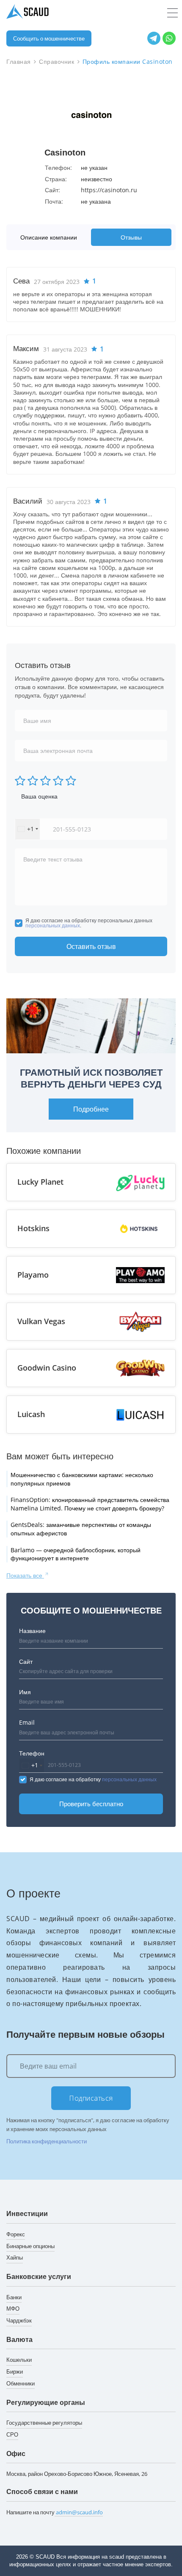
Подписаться (91, 2098)
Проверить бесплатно (91, 1804)
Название (32, 1631)
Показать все (25, 1575)
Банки (14, 2297)
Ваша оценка (39, 796)
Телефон (32, 1753)
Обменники (21, 2383)
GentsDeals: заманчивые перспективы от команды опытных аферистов (81, 1529)
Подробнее (91, 1109)
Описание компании (49, 237)
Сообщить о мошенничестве (49, 38)
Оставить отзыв (91, 946)
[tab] (51, 237)
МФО (13, 2309)
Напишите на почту (55, 2512)
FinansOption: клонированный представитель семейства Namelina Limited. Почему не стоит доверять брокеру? (90, 1504)
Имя (25, 1692)
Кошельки (19, 2360)
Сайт (26, 1661)
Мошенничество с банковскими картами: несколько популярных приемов (82, 1479)
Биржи (15, 2372)
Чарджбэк (19, 2320)
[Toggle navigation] (172, 13)
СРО (12, 2434)
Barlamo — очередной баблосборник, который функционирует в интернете (76, 1554)
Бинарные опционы (30, 2246)
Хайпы (15, 2257)
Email (27, 1722)
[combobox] (28, 829)
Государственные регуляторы (44, 2423)
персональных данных (53, 925)
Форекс (16, 2234)
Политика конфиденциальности (47, 2141)
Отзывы (131, 237)
